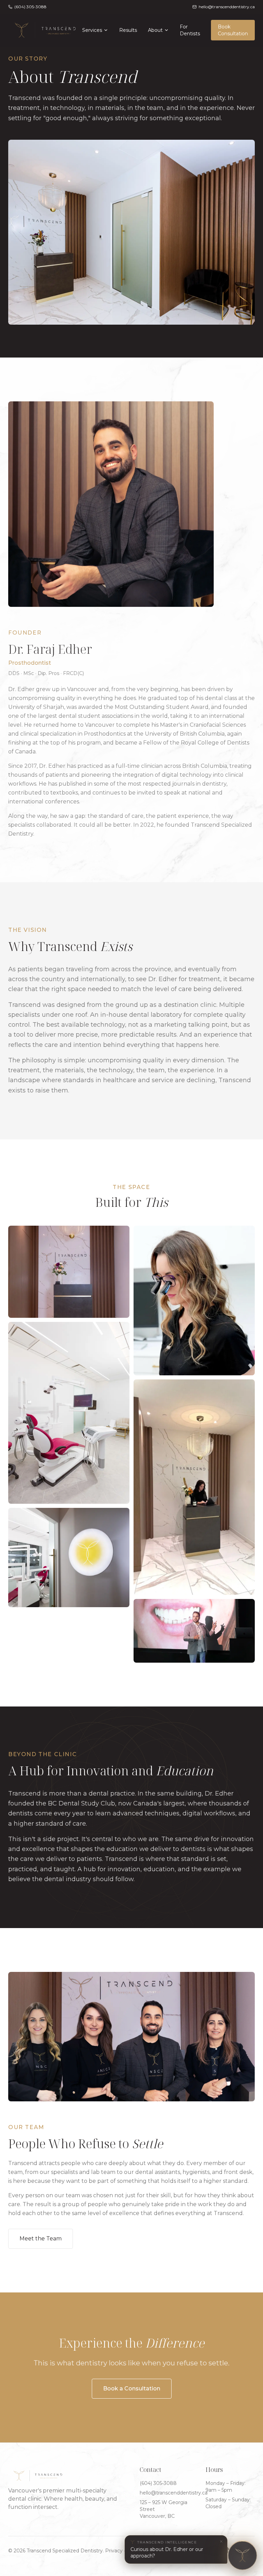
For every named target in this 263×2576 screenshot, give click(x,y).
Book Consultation (233, 30)
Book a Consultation (132, 2389)
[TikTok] (227, 2551)
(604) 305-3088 (158, 2483)
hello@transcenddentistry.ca (174, 2493)
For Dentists (190, 30)
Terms (134, 2551)
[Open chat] (242, 2555)
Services (92, 30)
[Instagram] (202, 2551)
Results (128, 30)
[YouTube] (214, 2551)
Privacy (114, 2551)
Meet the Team (41, 2239)
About (155, 30)
